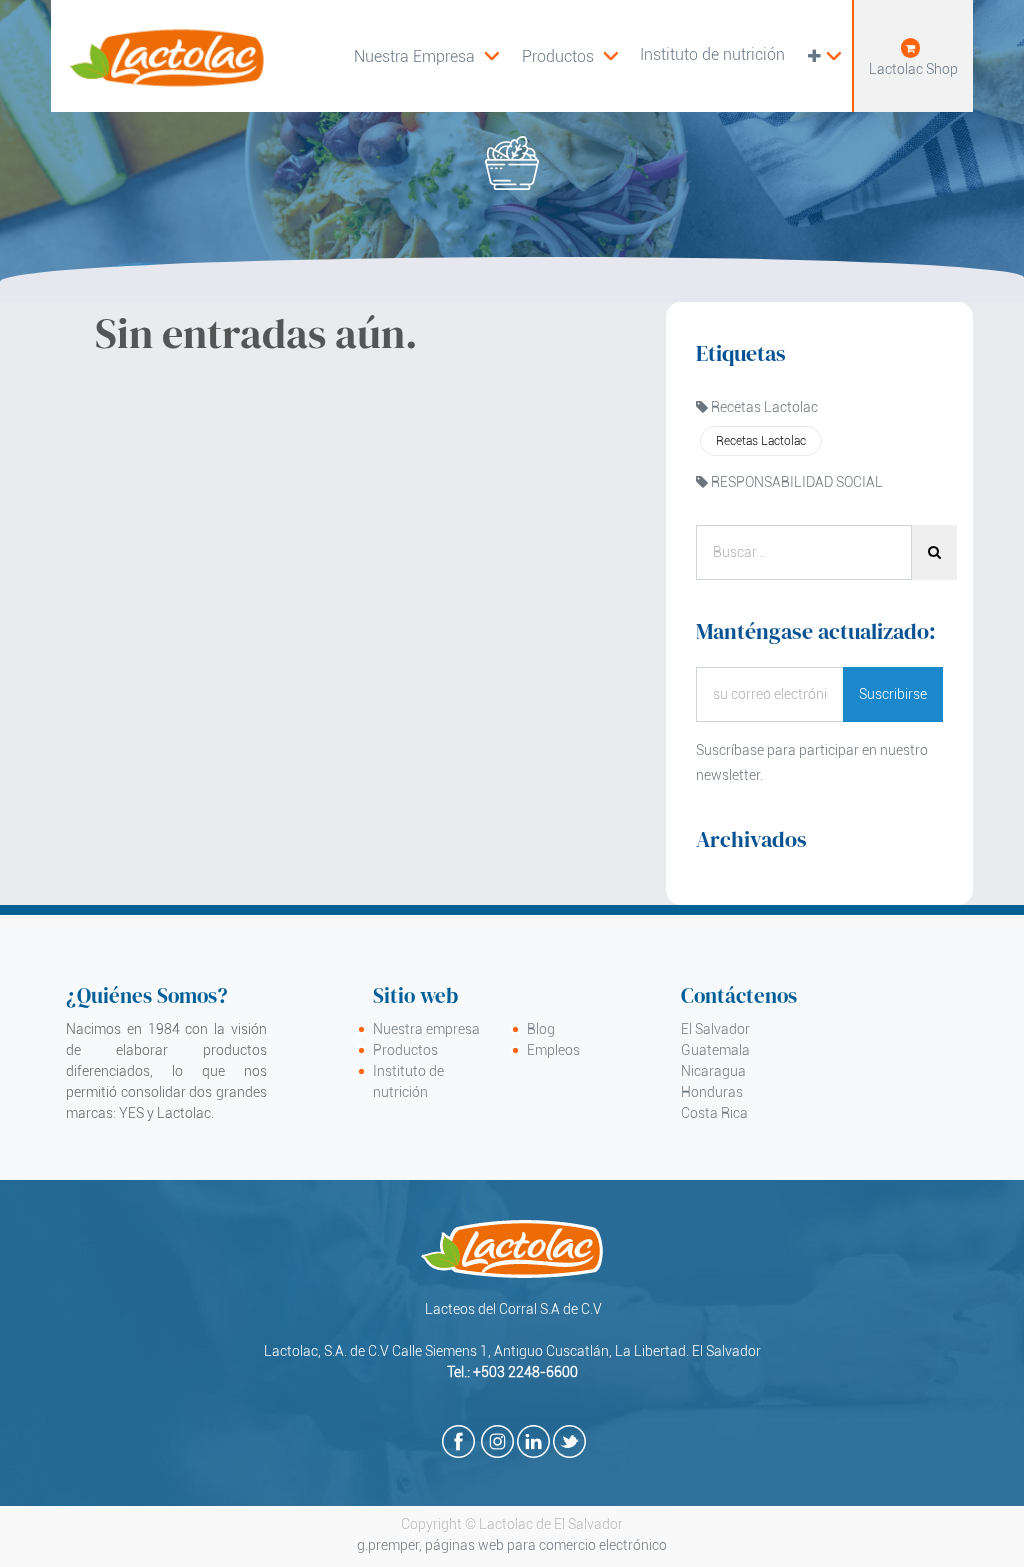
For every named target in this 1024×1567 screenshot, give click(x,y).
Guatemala (715, 1050)
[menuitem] (570, 56)
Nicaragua (713, 1071)
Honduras (712, 1092)
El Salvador (715, 1029)
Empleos (553, 1050)
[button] (823, 56)
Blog (541, 1029)
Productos (405, 1050)
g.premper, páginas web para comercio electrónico (512, 1545)
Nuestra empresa (426, 1029)
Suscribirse (893, 694)
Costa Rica (714, 1113)
